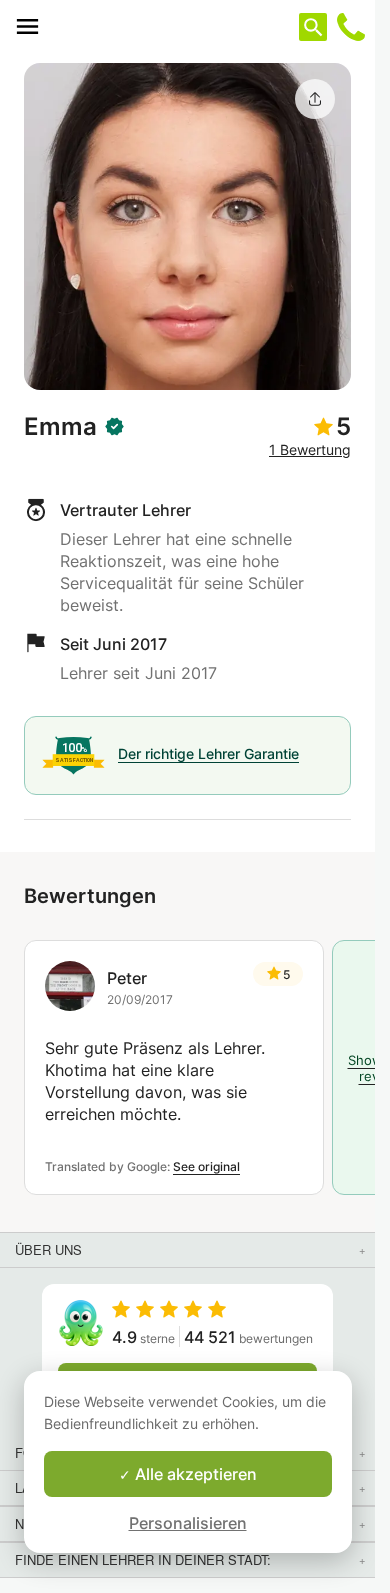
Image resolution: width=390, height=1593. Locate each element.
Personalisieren (188, 1523)
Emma (60, 426)
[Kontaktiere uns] (351, 27)
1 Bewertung (310, 449)
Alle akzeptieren (194, 1474)
